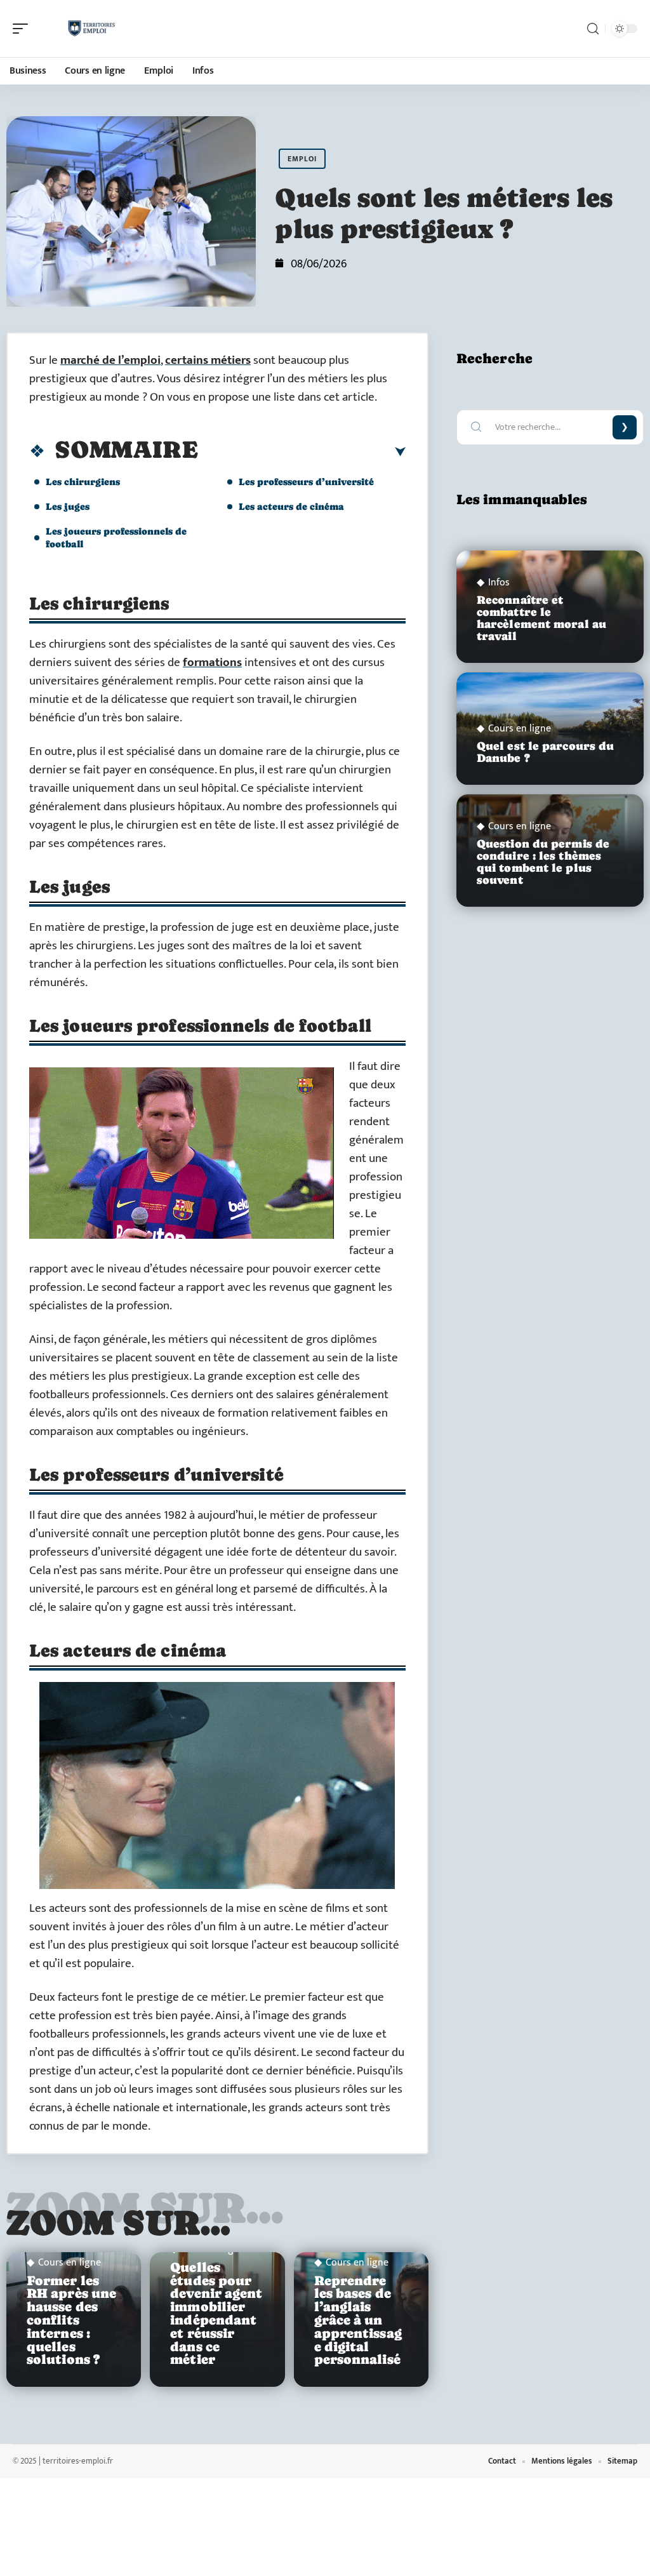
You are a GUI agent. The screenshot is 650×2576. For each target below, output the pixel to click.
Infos (499, 583)
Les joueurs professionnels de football (116, 537)
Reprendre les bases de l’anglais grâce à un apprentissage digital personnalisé (358, 2320)
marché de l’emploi (110, 360)
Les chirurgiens (83, 482)
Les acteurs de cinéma (291, 506)
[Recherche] (593, 29)
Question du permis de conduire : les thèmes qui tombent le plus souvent (543, 862)
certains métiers (208, 360)
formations (212, 663)
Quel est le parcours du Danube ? (545, 752)
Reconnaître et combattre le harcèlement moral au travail (541, 618)
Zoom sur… (119, 2222)
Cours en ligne (70, 2263)
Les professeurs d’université (306, 482)
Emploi (302, 159)
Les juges (68, 506)
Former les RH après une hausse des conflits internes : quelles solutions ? (71, 2320)
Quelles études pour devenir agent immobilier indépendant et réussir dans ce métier (216, 2314)
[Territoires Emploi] (91, 29)
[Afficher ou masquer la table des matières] (302, 452)
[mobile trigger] (23, 29)
